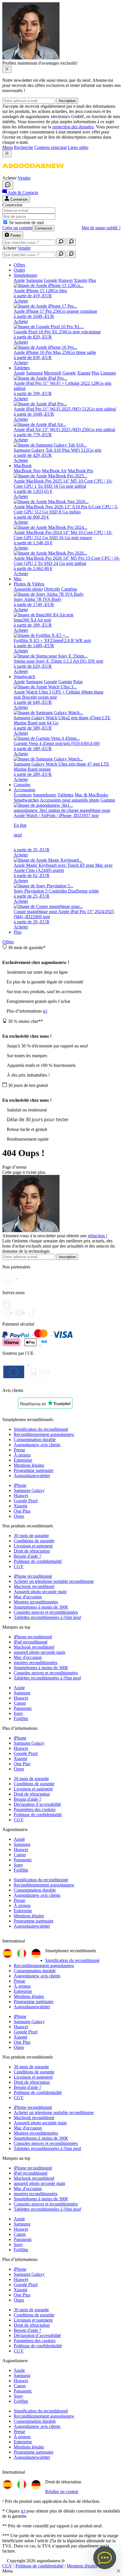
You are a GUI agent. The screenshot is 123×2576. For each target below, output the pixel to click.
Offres (8, 942)
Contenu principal (50, 147)
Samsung (22, 1693)
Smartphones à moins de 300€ (41, 1607)
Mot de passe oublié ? (101, 228)
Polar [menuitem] (78, 682)
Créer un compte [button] (17, 228)
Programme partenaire (34, 1470)
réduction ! (98, 1236)
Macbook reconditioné (34, 1586)
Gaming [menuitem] (108, 800)
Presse (19, 1450)
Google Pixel (26, 1501)
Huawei (21, 1496)
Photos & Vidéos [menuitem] (29, 584)
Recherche (24, 147)
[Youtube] (21, 1311)
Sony (18, 1713)
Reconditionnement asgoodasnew (44, 1434)
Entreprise (23, 1460)
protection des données (73, 127)
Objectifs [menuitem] (52, 589)
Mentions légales (29, 1465)
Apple (19, 1688)
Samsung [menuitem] (34, 280)
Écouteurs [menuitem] (23, 795)
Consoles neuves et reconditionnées (46, 1612)
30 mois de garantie (31, 1536)
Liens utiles (78, 147)
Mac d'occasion (28, 1597)
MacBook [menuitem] (23, 466)
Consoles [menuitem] (22, 785)
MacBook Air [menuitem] (54, 471)
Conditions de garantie (34, 1541)
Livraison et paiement (33, 1546)
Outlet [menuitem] (19, 270)
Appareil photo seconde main (40, 1592)
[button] (33, 173)
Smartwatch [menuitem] (24, 677)
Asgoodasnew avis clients (37, 1445)
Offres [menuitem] (19, 265)
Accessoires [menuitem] (24, 790)
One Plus (22, 1511)
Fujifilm (21, 1719)
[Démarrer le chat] (8, 185)
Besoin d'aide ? (27, 1556)
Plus (18, 932)
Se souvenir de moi (26, 223)
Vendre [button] (24, 178)
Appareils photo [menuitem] (28, 589)
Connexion (43, 228)
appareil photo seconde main (39, 1652)
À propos (22, 1455)
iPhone (20, 1485)
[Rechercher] (61, 242)
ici (45, 1011)
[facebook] (8, 1302)
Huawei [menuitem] (66, 280)
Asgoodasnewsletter (32, 1476)
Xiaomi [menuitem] (81, 280)
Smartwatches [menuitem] (26, 800)
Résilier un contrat (62, 2492)
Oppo (19, 1516)
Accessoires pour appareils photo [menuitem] (70, 800)
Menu (8, 147)
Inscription (67, 101)
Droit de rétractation (32, 1551)
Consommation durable (35, 1440)
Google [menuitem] (50, 280)
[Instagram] (9, 1311)
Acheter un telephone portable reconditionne (54, 1581)
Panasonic (23, 1708)
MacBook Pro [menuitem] (81, 471)
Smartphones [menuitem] (25, 275)
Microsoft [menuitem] (52, 373)
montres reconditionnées (36, 1662)
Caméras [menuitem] (69, 589)
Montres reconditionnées (36, 1602)
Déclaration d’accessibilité (37, 1804)
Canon (20, 1703)
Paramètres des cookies (35, 1809)
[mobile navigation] (7, 154)
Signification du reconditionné (41, 1429)
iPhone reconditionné (33, 1576)
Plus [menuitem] (92, 280)
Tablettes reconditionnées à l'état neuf (47, 1617)
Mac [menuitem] (18, 579)
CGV (19, 1566)
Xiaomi (20, 1506)
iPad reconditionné (31, 1642)
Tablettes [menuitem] (22, 368)
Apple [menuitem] (19, 280)
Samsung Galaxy (29, 1490)
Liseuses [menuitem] (108, 373)
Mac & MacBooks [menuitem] (91, 795)
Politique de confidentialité (38, 1561)
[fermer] (7, 69)
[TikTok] (33, 1311)
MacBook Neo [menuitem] (27, 471)
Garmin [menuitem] (65, 682)
